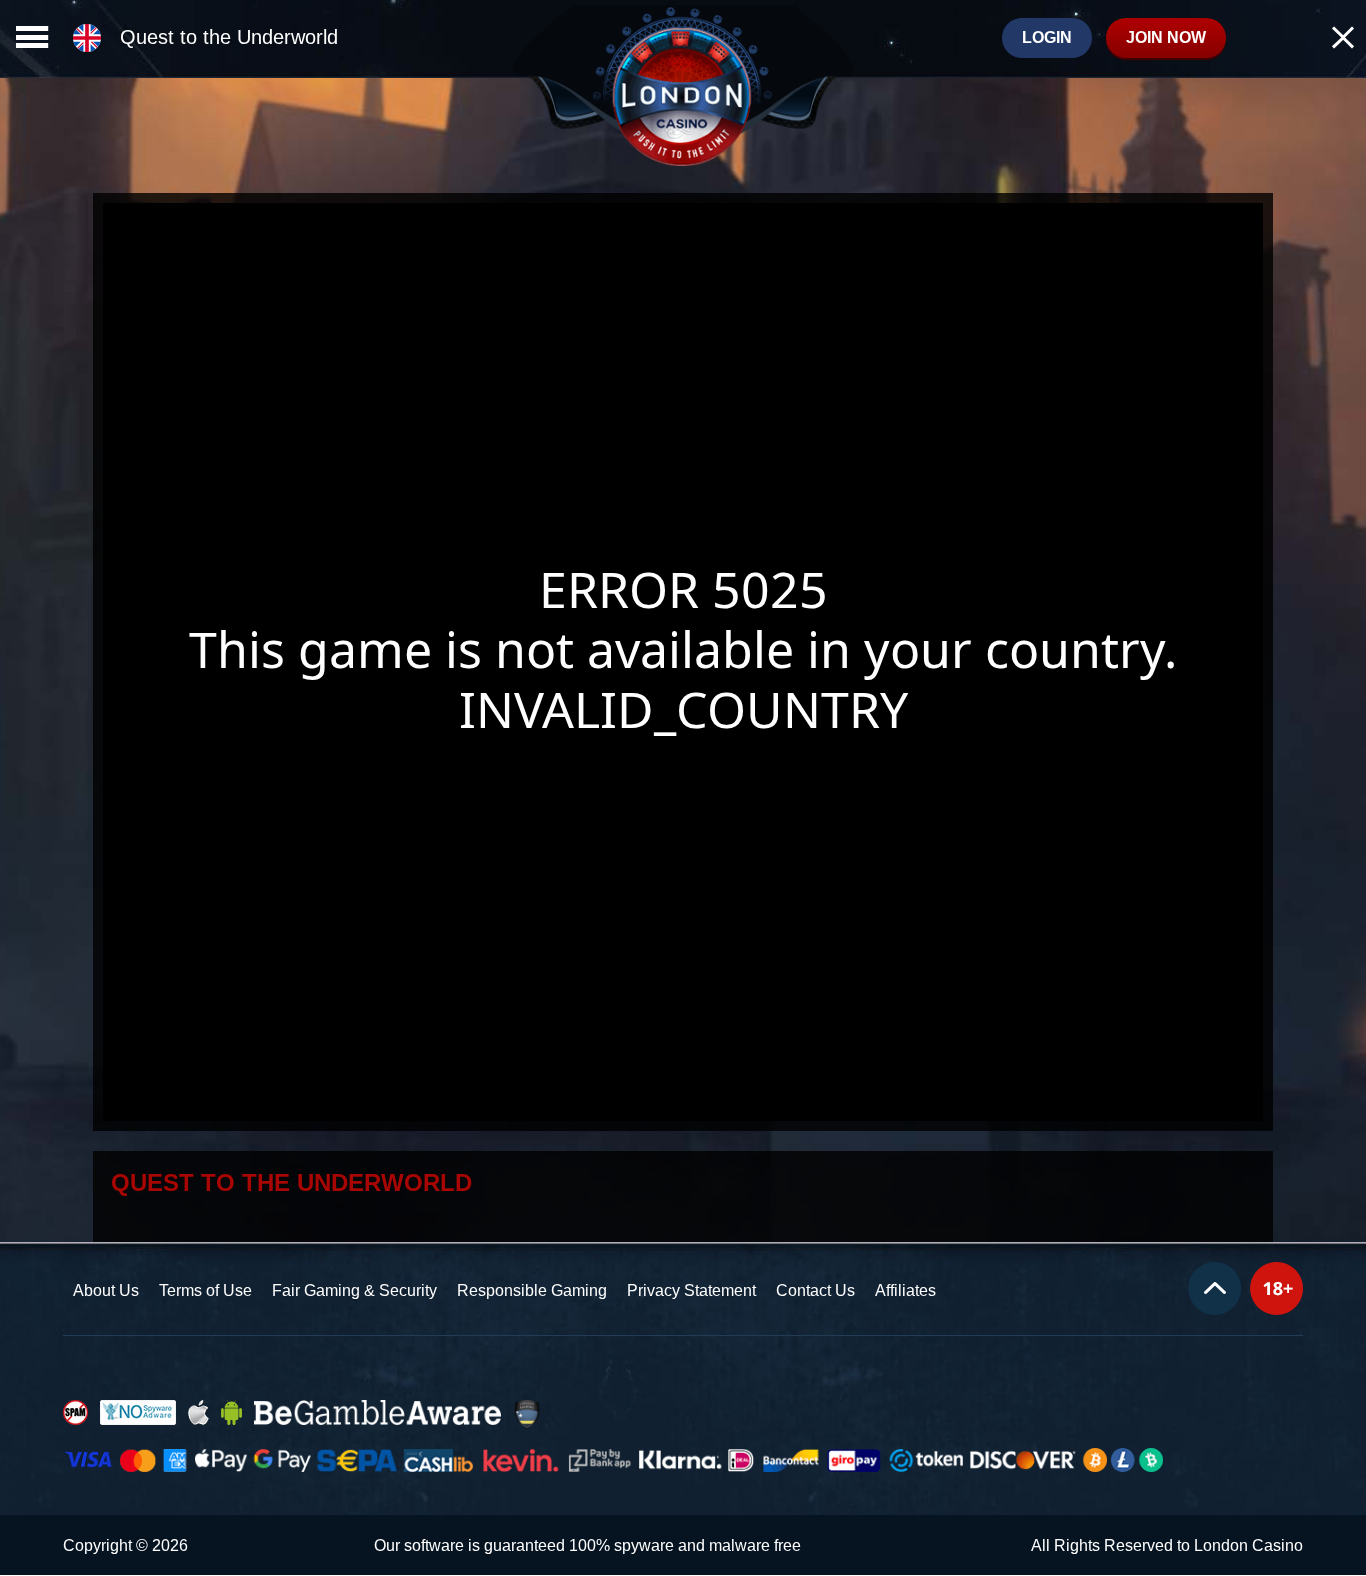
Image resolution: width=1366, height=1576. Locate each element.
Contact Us (815, 1290)
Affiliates (905, 1290)
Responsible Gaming (532, 1290)
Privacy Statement (691, 1290)
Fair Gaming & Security (354, 1290)
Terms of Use (205, 1290)
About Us (106, 1290)
